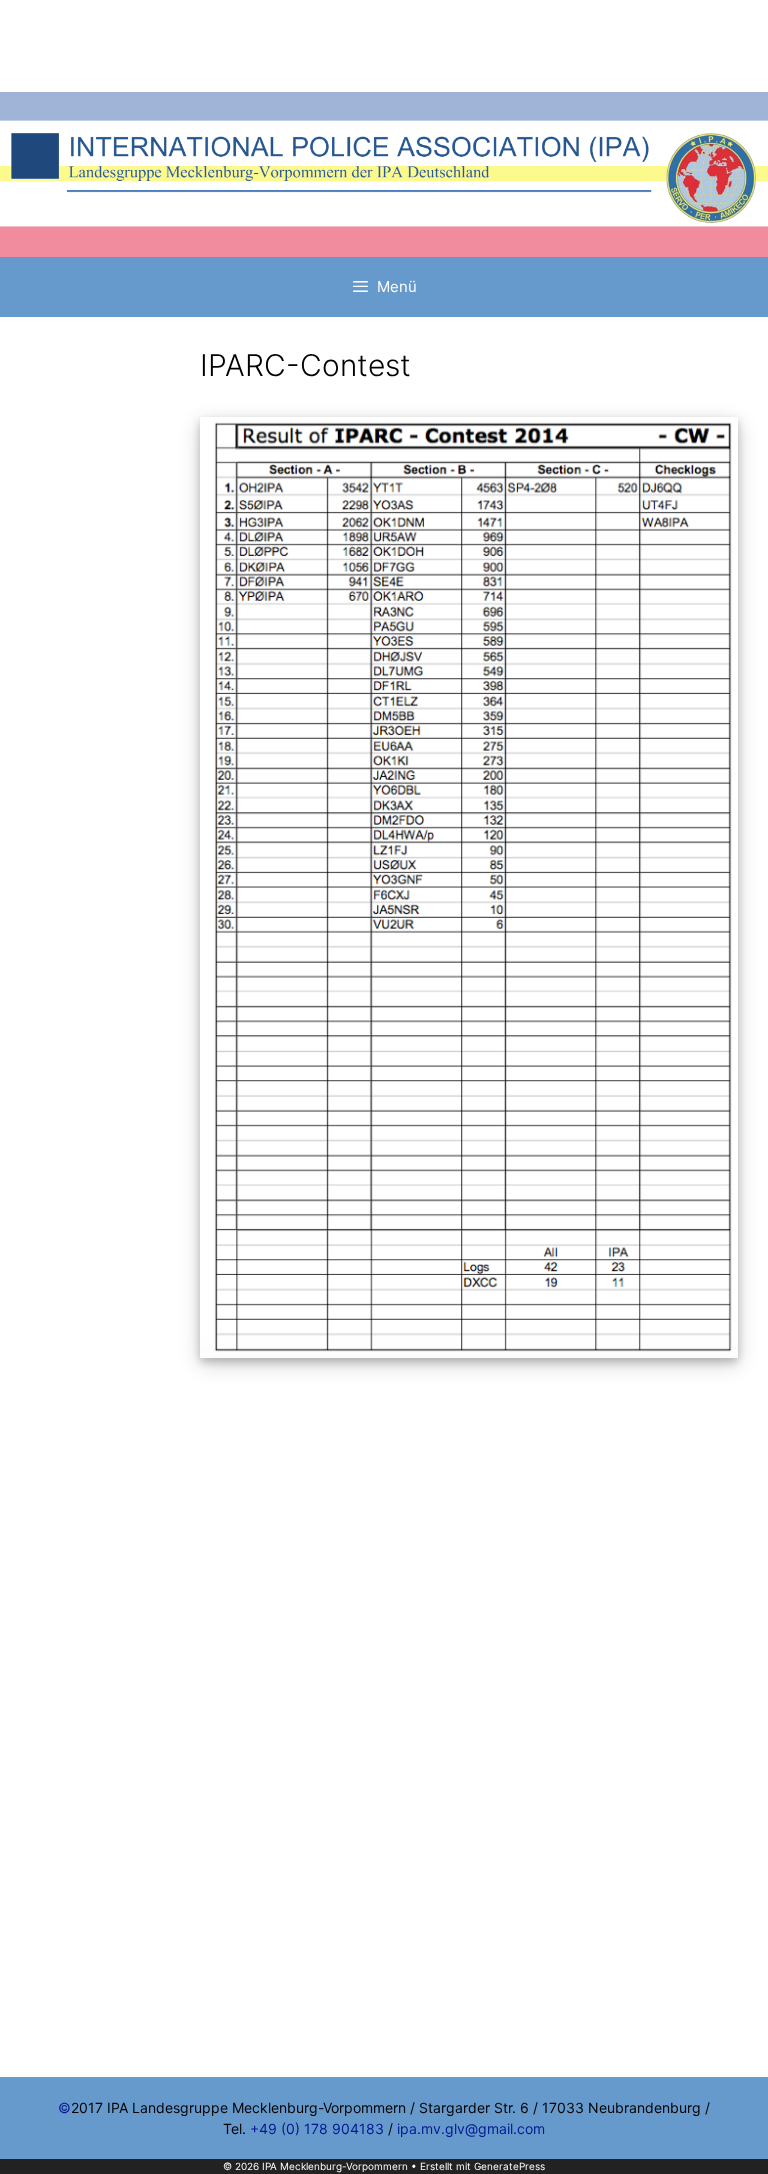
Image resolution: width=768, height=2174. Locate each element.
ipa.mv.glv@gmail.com (471, 2128)
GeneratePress (509, 2166)
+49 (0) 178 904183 (317, 2128)
